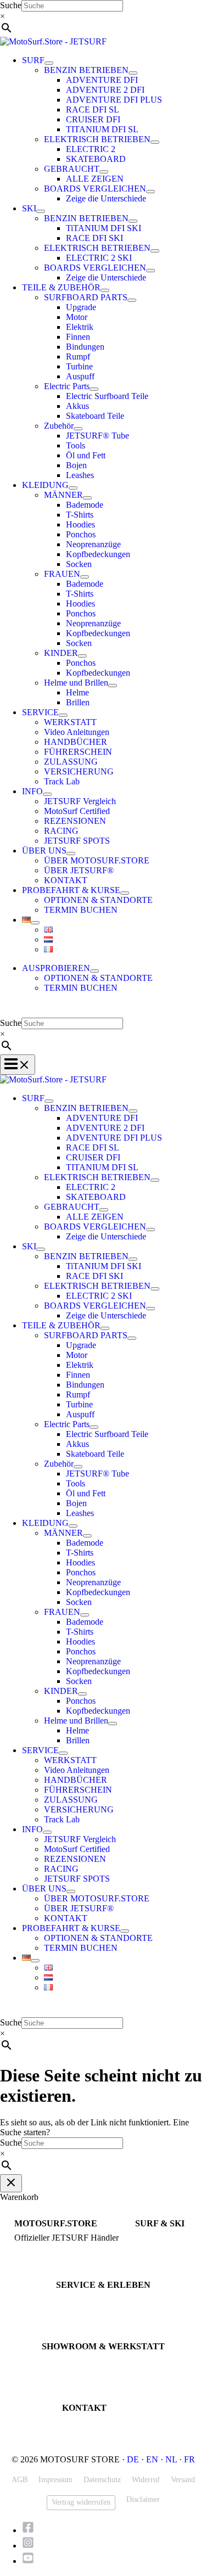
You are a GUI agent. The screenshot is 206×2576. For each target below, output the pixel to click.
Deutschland (60, 2381)
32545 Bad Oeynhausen (77, 2371)
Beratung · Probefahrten (50, 2248)
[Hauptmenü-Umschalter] (18, 1065)
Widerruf (146, 2480)
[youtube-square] (28, 2561)
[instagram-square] (31, 2546)
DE (133, 2459)
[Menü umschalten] (49, 63)
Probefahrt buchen (83, 2300)
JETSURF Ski (155, 2248)
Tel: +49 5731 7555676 (97, 2423)
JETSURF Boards (161, 2238)
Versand (183, 2480)
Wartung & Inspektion (89, 2310)
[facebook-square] (31, 2530)
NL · (175, 2459)
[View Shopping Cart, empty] (103, 1010)
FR (190, 2459)
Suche (11, 5)
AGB (20, 2480)
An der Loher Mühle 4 (75, 2361)
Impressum (55, 2480)
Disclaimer (143, 2499)
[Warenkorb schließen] (11, 2183)
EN (152, 2459)
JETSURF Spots (80, 2319)
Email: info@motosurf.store (103, 2432)
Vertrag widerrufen (81, 2502)
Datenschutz (102, 2480)
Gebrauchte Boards (163, 2258)
